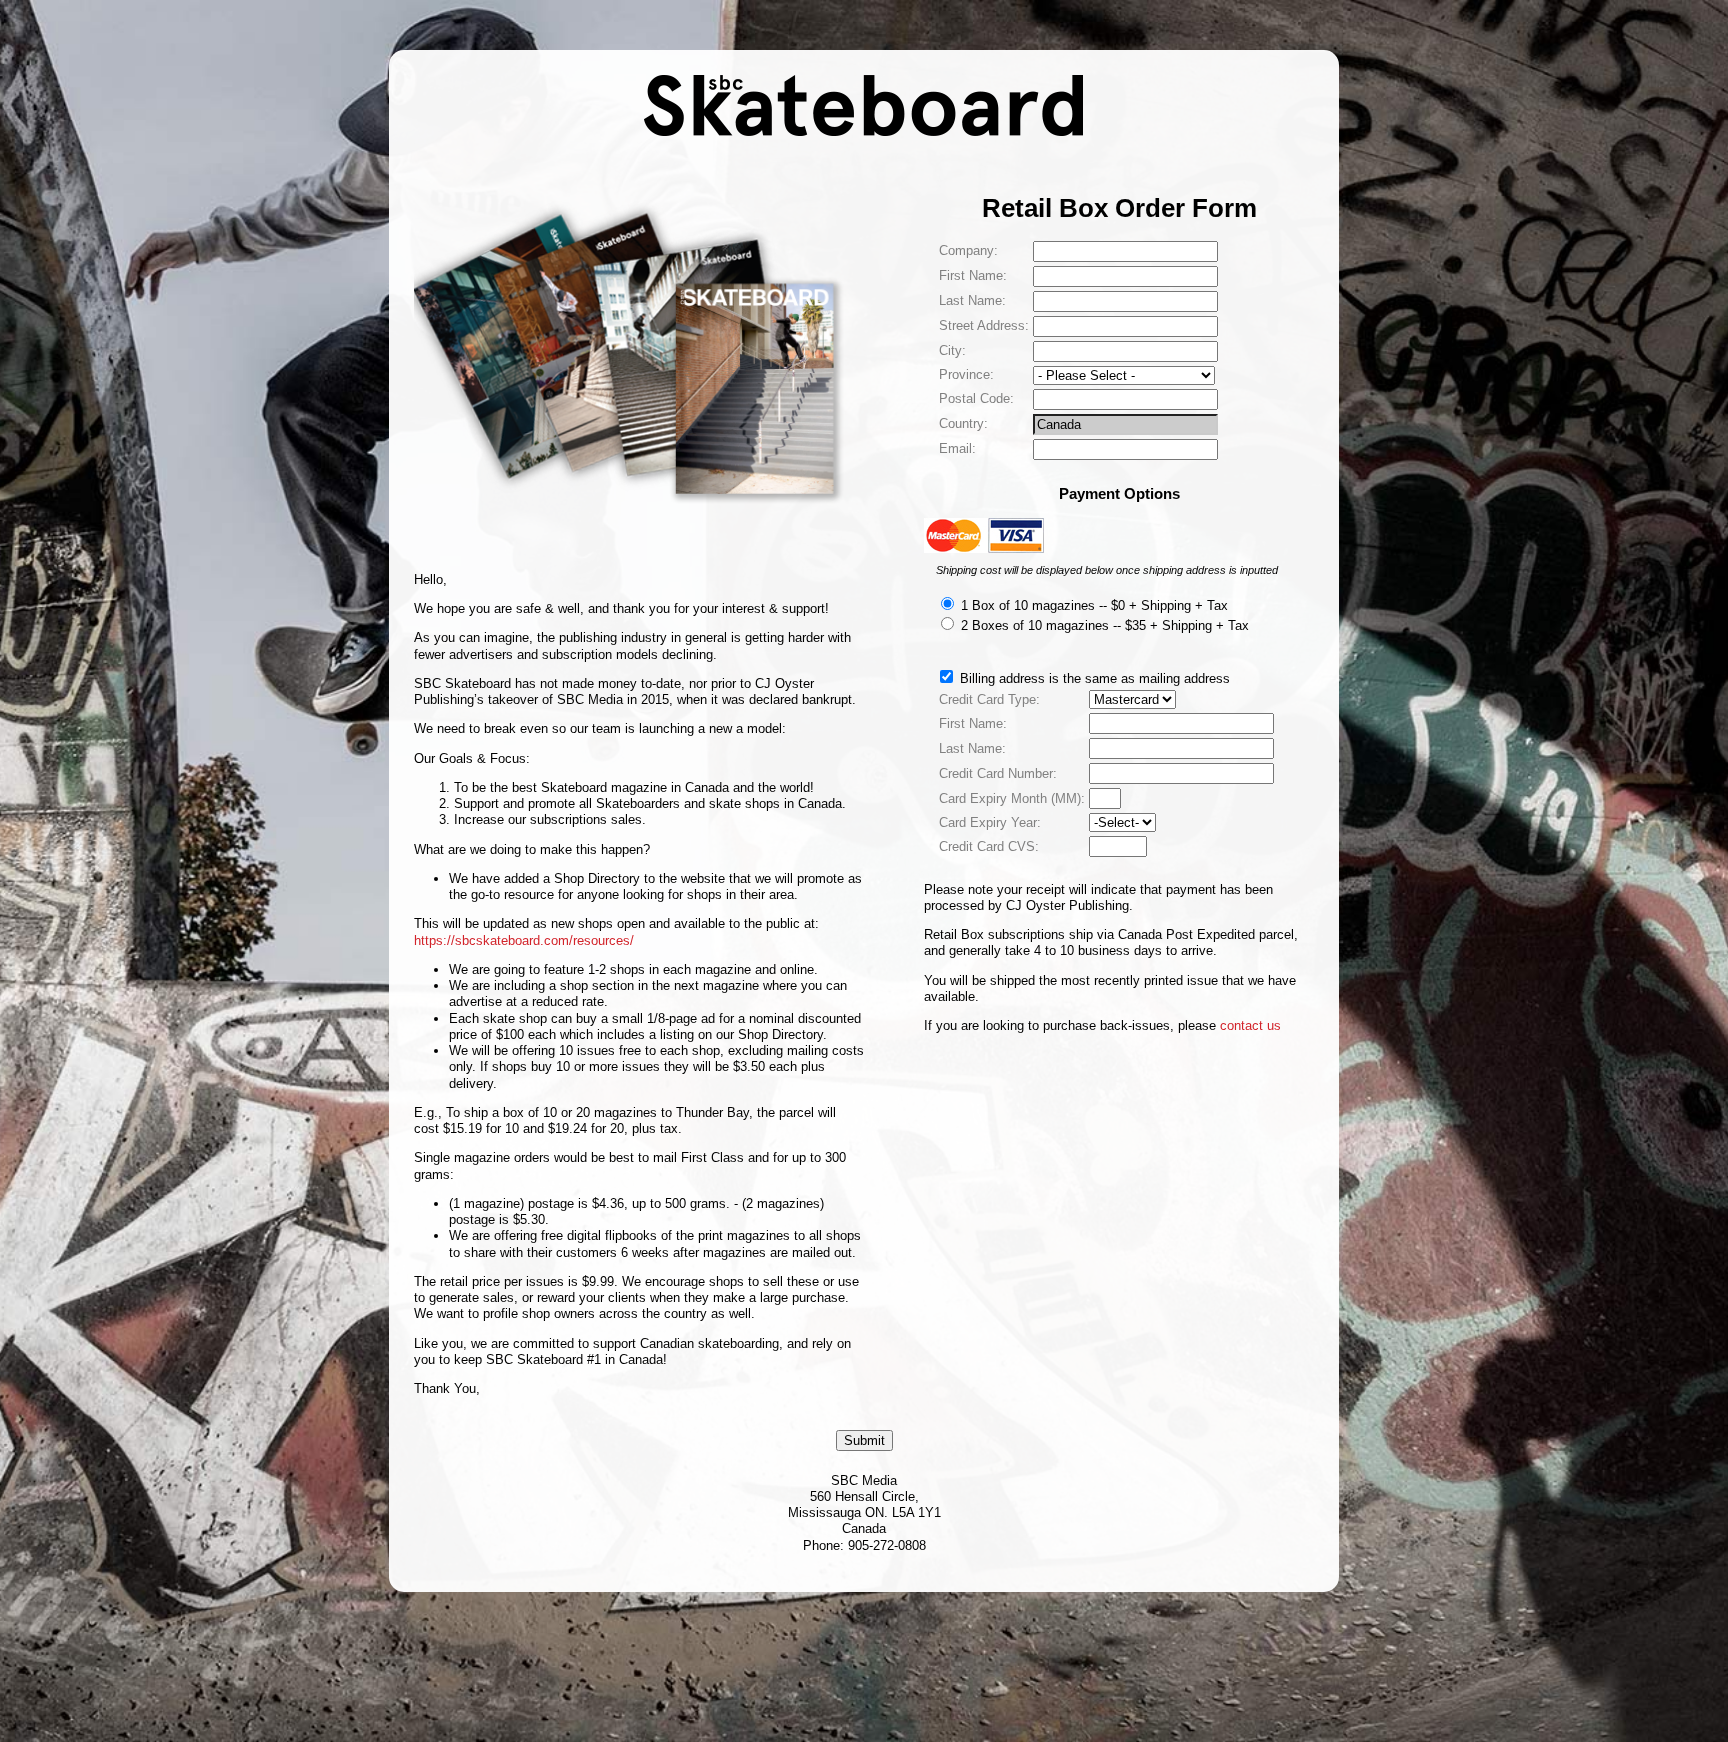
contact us (1250, 1025)
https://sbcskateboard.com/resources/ (524, 940)
